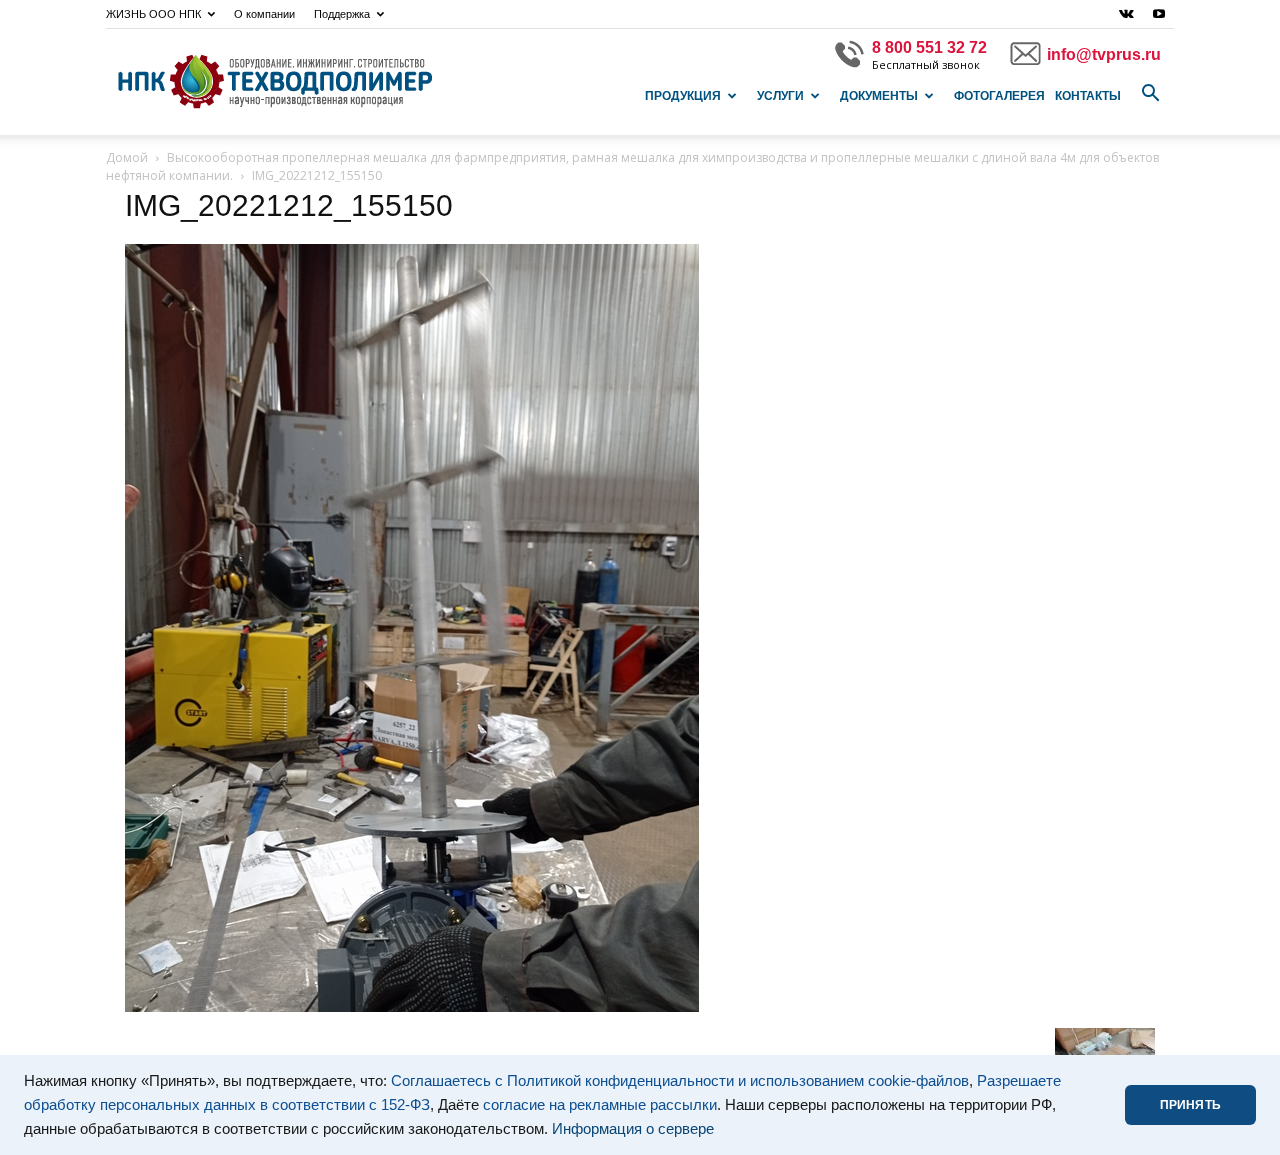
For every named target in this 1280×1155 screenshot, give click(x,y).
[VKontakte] (1126, 14)
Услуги (780, 96)
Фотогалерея (999, 96)
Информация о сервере (633, 1129)
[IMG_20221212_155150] (412, 1007)
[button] (1150, 94)
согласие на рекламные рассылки (600, 1105)
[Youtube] (1159, 14)
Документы (879, 96)
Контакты (1088, 96)
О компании (264, 14)
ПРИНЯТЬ (1190, 1105)
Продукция (683, 96)
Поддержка (342, 14)
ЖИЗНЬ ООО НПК (153, 14)
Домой (127, 157)
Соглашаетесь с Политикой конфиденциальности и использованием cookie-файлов (680, 1081)
